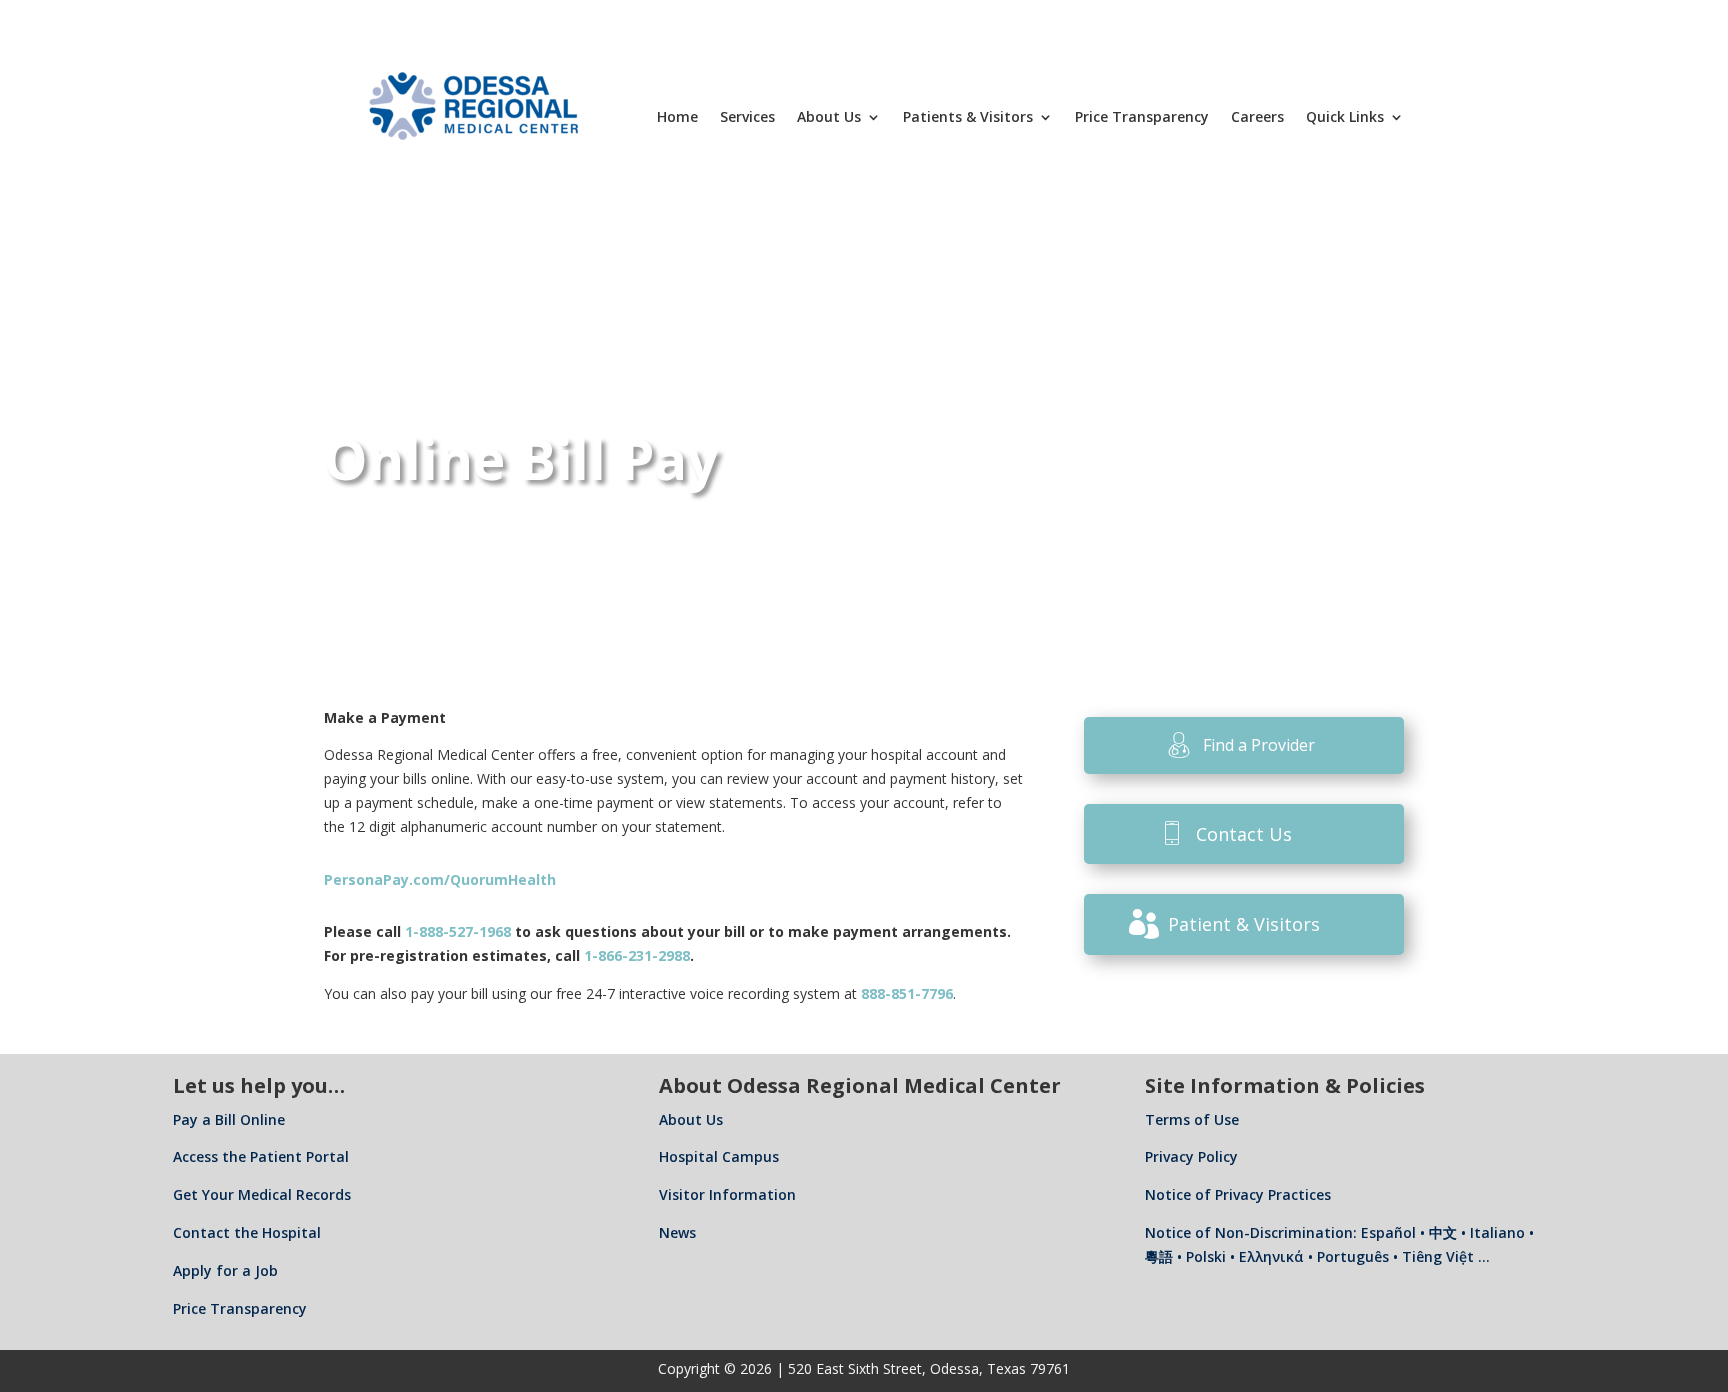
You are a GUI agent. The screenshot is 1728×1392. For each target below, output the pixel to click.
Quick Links (1345, 116)
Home (677, 116)
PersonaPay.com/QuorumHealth (440, 879)
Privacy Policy (1191, 1156)
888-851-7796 (907, 993)
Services (747, 116)
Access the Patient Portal (261, 1156)
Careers (1257, 116)
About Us (829, 116)
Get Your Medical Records (262, 1194)
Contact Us (1244, 834)
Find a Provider (1259, 745)
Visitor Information (727, 1194)
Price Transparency (1142, 116)
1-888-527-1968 (458, 931)
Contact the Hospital (247, 1232)
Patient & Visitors (1244, 924)
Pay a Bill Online (229, 1119)
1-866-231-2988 (637, 955)
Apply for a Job (225, 1270)
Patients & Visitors (968, 116)
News (677, 1232)
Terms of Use (1192, 1119)
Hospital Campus (719, 1156)
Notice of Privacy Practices (1238, 1194)
